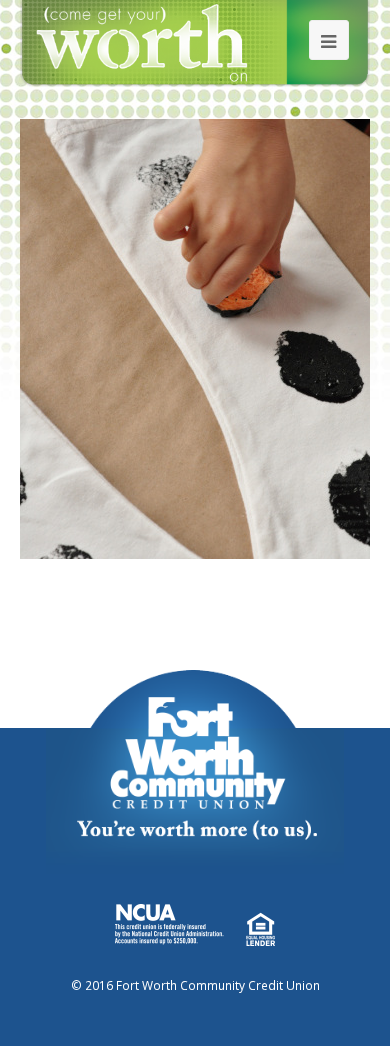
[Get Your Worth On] (195, 42)
